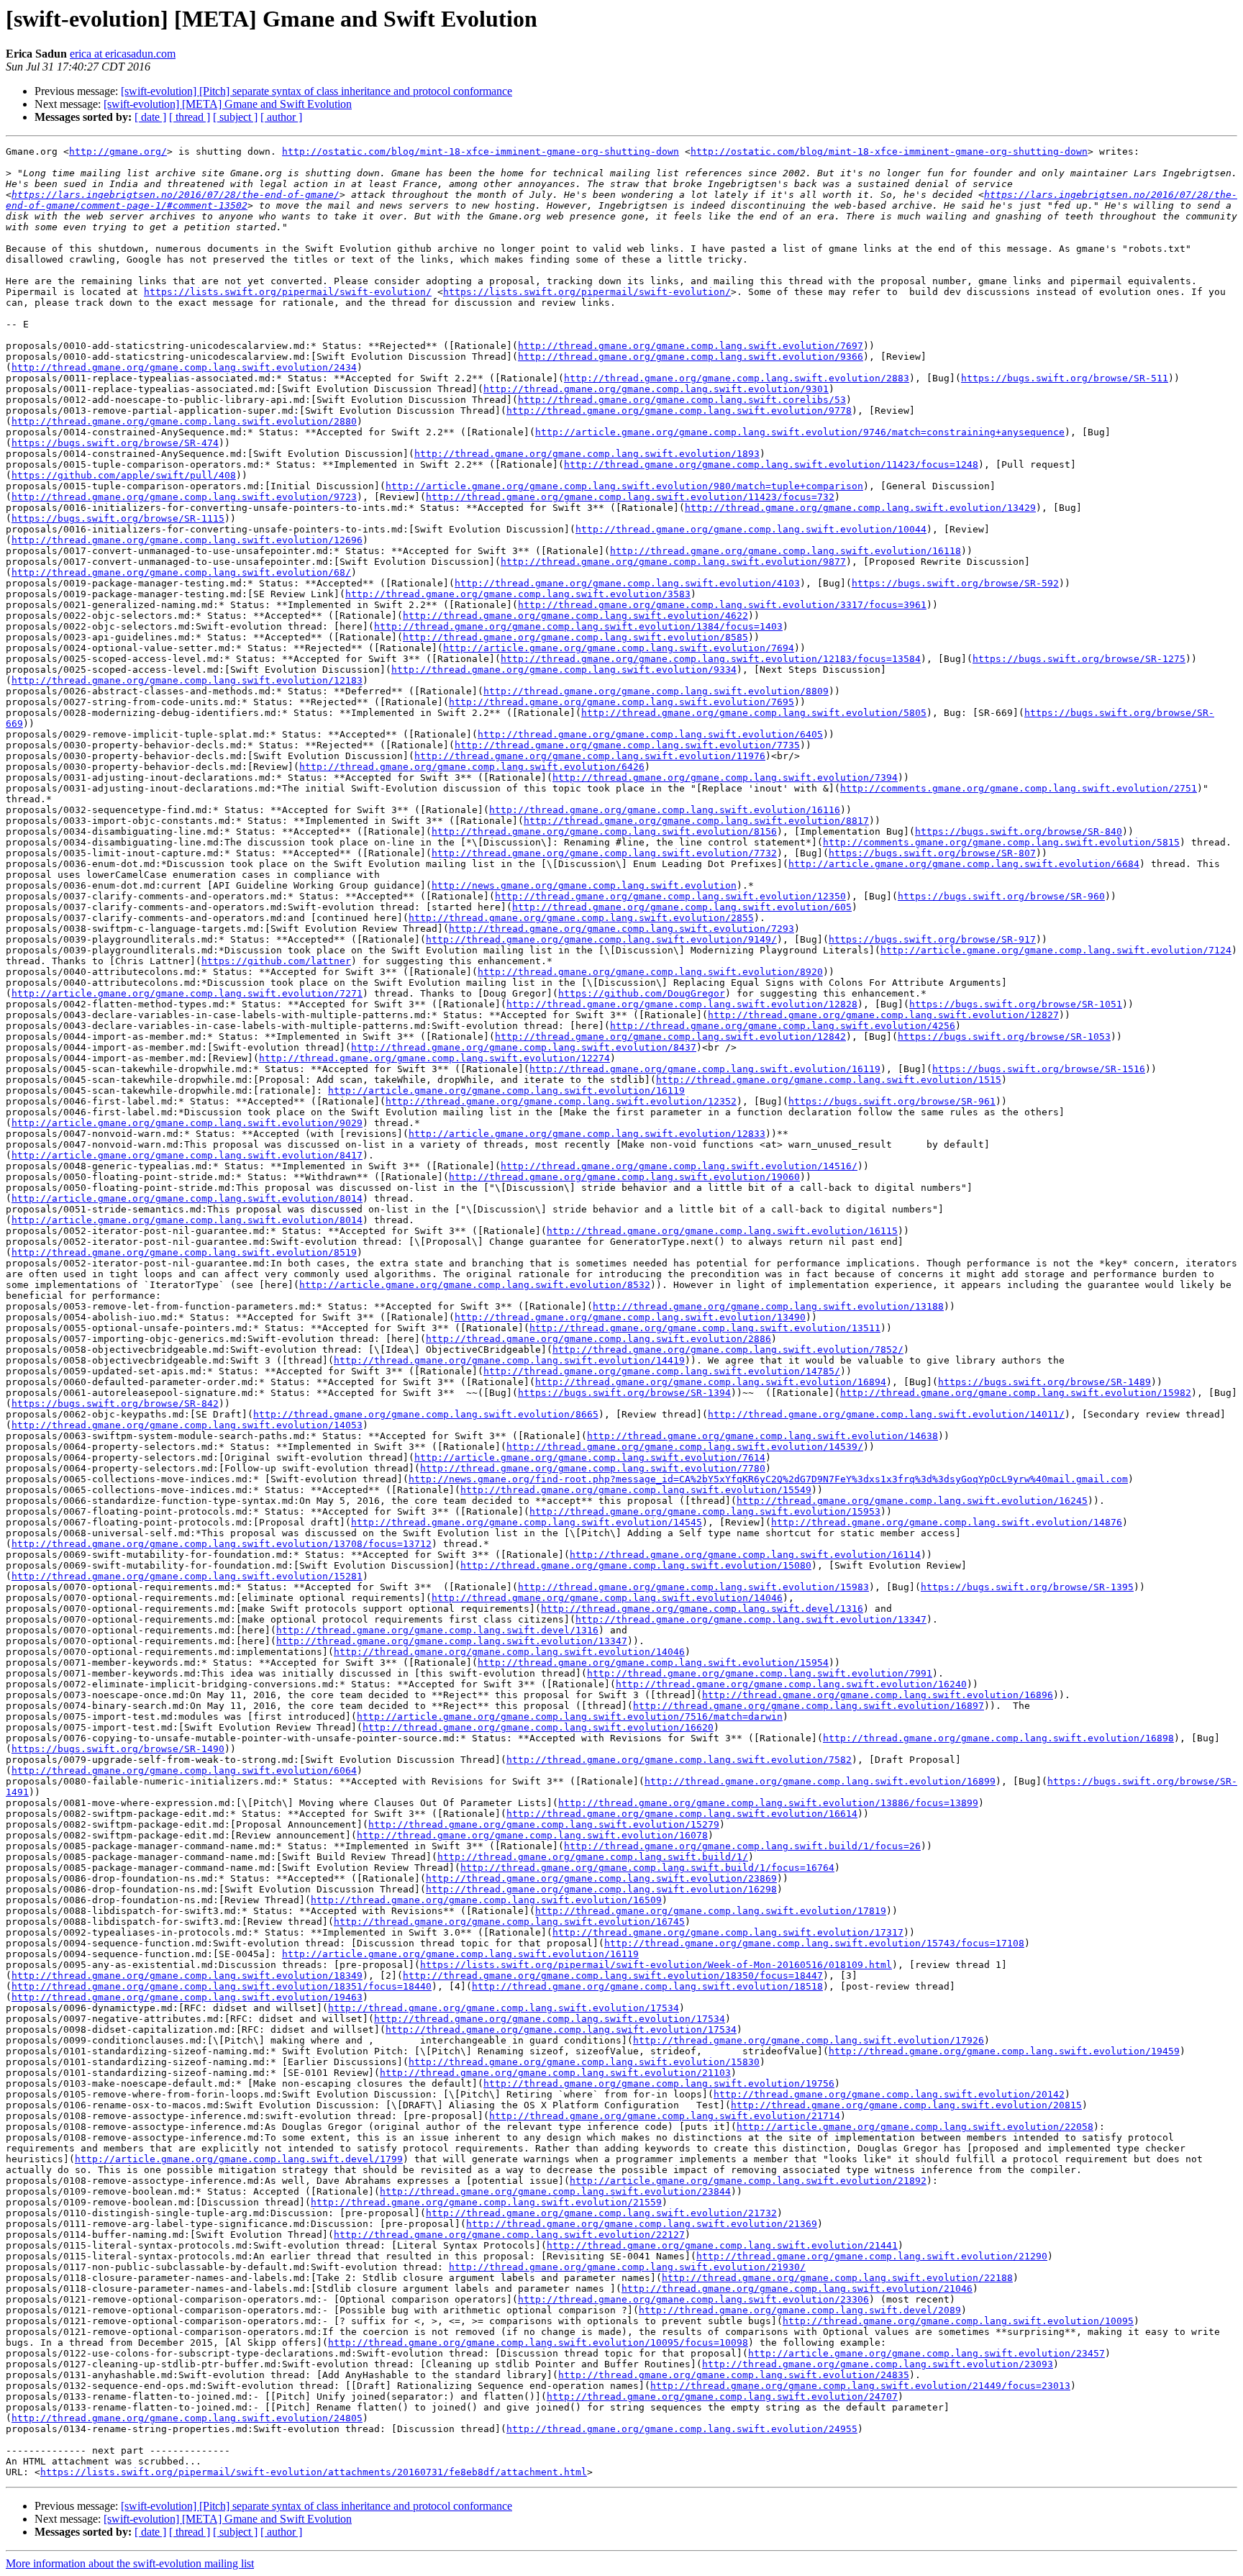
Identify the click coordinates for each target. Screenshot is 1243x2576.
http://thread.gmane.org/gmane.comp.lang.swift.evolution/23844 (555, 2191)
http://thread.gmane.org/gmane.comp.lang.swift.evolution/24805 (187, 2418)
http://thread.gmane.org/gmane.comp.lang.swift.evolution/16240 (791, 1684)
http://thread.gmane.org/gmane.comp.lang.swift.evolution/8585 (575, 637)
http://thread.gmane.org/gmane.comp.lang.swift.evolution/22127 (509, 2235)
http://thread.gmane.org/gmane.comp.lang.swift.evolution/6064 (184, 1770)
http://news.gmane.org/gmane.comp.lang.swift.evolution (584, 885)
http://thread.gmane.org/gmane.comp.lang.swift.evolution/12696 (187, 540)
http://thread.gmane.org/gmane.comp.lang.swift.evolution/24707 (722, 2396)
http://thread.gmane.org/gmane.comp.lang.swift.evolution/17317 (728, 1932)
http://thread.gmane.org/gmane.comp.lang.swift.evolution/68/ (181, 572)
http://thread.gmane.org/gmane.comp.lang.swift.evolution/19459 (1004, 2051)
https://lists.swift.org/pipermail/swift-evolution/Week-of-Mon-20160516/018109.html (656, 1965)
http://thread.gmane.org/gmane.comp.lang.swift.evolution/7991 (760, 1673)
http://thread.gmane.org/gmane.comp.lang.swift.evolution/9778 (679, 411)
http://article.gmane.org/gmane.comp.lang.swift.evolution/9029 (187, 1123)
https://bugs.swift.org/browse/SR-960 (1001, 896)
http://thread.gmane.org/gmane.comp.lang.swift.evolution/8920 (650, 972)
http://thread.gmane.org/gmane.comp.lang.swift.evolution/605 (682, 907)
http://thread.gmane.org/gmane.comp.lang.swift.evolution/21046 (797, 2289)
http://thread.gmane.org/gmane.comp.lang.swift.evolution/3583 (518, 594)
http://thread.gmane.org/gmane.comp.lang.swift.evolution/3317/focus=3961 (722, 605)
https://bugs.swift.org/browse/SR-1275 (1079, 659)
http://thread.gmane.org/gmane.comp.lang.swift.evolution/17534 (504, 2008)
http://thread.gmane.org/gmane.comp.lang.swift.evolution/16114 (745, 1555)
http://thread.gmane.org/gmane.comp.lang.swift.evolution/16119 (705, 1069)
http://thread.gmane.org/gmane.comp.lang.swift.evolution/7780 (593, 1468)
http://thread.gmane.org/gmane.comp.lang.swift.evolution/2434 (184, 367)
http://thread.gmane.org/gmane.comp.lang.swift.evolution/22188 (837, 2278)
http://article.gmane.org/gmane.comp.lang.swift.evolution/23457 (926, 2353)
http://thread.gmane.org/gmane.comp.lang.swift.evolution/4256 (783, 1026)
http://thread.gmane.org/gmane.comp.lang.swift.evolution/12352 (561, 1101)
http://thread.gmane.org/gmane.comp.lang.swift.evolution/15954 (653, 1663)
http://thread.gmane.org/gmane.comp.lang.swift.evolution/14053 (187, 1425)
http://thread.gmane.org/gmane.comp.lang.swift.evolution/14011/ (886, 1414)
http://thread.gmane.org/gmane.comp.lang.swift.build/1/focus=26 (742, 1846)
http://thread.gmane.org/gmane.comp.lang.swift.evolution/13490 (630, 1317)
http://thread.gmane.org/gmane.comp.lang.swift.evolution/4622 (575, 616)
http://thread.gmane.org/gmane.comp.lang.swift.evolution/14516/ (679, 1166)
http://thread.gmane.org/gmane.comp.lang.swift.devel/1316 (702, 1609)
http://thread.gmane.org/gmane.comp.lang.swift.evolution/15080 (636, 1565)
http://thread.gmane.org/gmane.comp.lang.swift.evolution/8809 (656, 691)
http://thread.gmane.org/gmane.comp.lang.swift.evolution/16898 (998, 1738)
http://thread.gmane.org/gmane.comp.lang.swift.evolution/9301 (656, 389)
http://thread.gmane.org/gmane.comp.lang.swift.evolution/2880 (184, 421)
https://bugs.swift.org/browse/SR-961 (892, 1101)
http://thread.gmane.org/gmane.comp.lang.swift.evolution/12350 (670, 896)
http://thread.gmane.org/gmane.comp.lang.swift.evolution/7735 (627, 745)
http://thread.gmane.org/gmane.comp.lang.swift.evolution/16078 (532, 1835)
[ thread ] (190, 117)
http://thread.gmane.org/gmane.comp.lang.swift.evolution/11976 (590, 756)
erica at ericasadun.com (123, 54)
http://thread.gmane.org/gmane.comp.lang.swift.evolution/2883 (737, 378)
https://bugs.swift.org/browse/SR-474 (115, 443)
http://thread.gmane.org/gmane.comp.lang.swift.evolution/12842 (670, 1037)
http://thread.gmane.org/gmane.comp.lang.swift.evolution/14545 (527, 1522)
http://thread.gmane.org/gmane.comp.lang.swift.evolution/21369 (642, 2224)
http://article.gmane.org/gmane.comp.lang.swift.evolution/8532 (475, 1285)
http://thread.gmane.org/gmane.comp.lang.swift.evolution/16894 (711, 1382)
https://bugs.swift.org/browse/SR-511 (1065, 378)
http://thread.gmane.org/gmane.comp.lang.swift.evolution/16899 (820, 1781)
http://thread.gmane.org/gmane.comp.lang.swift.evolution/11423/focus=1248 (771, 464)
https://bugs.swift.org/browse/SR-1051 (1016, 1004)
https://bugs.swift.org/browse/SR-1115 (118, 518)
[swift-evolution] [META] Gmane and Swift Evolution (228, 104)
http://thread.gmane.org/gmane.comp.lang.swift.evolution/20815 (906, 2105)
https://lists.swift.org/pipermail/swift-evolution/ (288, 292)
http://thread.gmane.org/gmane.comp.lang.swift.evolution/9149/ (601, 939)
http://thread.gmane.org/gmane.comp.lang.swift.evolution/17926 (809, 2040)
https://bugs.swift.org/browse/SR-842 (115, 1403)
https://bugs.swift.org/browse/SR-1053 (1004, 1037)
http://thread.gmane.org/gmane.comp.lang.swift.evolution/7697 (691, 346)
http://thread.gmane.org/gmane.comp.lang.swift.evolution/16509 (486, 1900)
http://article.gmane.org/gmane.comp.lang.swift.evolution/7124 (1056, 950)
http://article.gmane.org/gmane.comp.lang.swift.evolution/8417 (187, 1155)
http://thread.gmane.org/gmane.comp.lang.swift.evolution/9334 (564, 670)
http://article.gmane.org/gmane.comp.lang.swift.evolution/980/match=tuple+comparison (624, 486)
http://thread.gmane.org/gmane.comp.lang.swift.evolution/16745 (509, 1922)
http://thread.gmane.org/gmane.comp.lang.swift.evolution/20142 (889, 2094)
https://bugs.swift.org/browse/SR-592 (955, 583)
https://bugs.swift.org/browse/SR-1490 (118, 1749)
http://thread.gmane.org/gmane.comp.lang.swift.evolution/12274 (434, 1058)
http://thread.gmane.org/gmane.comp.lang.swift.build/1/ (593, 1857)
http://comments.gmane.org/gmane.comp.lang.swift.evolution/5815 (1001, 842)
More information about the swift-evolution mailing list (130, 2563)
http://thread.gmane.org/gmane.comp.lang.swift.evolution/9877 (673, 562)
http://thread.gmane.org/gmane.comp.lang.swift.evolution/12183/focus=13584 (711, 659)
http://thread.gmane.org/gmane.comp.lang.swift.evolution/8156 (604, 831)
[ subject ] (235, 117)
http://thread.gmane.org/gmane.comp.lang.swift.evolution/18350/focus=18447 (613, 1976)
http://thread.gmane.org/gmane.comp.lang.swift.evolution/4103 (627, 583)
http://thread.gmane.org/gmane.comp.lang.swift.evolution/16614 (682, 1814)
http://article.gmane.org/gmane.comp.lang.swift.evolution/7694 (619, 648)
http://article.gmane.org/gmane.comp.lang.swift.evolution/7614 (590, 1457)
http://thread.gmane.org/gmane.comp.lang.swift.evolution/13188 (768, 1306)
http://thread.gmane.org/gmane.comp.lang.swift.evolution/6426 (472, 767)
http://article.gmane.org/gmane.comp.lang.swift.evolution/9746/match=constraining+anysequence (800, 432)
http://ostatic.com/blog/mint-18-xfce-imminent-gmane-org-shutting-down (481, 151)
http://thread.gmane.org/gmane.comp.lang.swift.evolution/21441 (722, 2245)
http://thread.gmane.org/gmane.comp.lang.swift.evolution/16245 (912, 1501)
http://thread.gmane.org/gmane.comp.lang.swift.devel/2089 (800, 2310)
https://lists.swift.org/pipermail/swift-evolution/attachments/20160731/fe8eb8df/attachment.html (314, 2472)
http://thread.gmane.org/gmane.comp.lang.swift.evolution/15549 (636, 1490)
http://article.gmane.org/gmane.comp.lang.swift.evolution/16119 (506, 1090)
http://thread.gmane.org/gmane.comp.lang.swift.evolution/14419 (509, 1360)
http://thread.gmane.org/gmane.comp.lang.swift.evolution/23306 (693, 2299)
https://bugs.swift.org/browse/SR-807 (932, 853)
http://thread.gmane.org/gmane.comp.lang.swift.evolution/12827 (883, 1015)
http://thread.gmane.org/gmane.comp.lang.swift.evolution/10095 (958, 2321)
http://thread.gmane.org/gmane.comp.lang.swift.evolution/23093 (878, 2364)
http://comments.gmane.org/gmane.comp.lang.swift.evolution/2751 (1019, 788)
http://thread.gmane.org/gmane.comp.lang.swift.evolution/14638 (762, 1436)
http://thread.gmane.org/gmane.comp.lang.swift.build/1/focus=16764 (647, 1868)
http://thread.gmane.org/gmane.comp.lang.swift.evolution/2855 (581, 918)
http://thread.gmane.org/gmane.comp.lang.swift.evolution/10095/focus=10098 (538, 2343)
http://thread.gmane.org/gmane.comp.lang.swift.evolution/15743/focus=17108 (814, 1943)
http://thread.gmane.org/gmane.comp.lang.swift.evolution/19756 (659, 2083)
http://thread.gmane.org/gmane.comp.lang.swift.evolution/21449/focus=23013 (860, 2386)
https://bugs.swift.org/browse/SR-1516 (1039, 1069)
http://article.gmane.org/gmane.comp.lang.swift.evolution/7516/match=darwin (570, 1716)
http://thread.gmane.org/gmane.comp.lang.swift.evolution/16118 (786, 551)
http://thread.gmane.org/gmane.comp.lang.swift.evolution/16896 (878, 1695)
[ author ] (281, 117)
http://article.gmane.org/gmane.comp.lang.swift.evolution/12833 (587, 1134)
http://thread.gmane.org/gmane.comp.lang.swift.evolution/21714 (665, 2116)
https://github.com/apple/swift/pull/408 (124, 475)
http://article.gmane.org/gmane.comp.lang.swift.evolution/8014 (187, 1198)
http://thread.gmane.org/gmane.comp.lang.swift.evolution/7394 (725, 777)
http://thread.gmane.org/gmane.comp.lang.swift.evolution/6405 (650, 734)
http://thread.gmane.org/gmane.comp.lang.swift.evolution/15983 (693, 1587)
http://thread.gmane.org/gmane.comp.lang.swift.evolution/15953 (705, 1511)
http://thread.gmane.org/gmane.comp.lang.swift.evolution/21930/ (627, 2267)
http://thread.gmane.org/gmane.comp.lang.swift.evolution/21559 (486, 2202)
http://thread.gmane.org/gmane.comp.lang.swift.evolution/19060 (624, 1177)
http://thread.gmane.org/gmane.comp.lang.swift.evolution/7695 (621, 702)
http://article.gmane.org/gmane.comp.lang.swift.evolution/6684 (964, 864)
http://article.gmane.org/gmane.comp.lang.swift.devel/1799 (239, 2159)
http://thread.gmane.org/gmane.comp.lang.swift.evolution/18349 (187, 1976)
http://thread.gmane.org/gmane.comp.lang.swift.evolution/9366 (691, 357)
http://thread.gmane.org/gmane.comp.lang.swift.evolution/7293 (621, 929)
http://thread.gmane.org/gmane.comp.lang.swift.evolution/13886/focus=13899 (768, 1803)
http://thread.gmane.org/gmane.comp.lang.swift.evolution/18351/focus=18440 (222, 1986)
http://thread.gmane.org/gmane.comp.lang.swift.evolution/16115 (722, 1231)
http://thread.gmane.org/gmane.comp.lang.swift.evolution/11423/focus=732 (630, 497)
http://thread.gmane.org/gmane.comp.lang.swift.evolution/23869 (601, 1878)
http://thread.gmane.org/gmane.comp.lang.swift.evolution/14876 (947, 1522)
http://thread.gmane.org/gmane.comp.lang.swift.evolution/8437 (524, 1047)
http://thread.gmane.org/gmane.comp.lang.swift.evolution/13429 (860, 508)
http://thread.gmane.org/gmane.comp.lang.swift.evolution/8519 (184, 1252)
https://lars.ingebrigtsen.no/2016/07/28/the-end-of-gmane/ (176, 195)
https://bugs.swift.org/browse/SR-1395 (1027, 1587)
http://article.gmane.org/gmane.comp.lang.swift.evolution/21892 (748, 2181)
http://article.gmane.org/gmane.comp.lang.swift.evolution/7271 (187, 993)
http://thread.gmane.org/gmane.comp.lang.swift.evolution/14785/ (662, 1371)
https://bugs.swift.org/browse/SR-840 (1019, 831)
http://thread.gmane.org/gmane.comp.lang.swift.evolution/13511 (705, 1328)
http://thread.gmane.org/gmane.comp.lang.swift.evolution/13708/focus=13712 (222, 1544)
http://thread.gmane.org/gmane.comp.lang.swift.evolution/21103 (555, 2073)
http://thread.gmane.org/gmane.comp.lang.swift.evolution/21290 (872, 2256)
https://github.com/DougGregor (642, 993)
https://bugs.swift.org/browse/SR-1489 (1044, 1382)
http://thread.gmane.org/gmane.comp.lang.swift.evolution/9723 (184, 497)
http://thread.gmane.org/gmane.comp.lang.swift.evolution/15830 (584, 2062)
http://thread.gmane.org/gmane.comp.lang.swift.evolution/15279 (544, 1824)
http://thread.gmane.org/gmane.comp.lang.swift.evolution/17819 (711, 1911)
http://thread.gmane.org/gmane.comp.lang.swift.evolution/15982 (1016, 1393)
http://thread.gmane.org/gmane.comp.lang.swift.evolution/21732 (601, 2213)
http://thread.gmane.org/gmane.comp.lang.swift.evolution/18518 (647, 1986)
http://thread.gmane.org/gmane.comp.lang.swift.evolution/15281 (187, 1576)
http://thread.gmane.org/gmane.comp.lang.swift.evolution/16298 (601, 1889)
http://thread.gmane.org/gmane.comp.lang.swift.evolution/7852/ (728, 1350)
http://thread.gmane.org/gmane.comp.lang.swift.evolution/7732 (604, 853)
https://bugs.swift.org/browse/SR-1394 (624, 1393)
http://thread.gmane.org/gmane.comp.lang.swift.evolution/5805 (754, 713)
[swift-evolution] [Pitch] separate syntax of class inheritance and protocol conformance (317, 91)
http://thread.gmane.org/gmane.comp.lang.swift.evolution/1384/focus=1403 (578, 626)
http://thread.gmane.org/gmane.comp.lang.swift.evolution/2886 (598, 1339)
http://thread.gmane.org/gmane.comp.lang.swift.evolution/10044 (751, 529)
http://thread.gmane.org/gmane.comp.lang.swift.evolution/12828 (682, 1004)
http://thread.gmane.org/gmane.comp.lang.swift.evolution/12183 (187, 680)
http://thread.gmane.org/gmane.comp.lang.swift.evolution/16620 (538, 1727)
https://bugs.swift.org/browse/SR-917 (932, 939)
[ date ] (150, 117)
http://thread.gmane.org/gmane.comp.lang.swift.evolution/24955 (682, 2429)
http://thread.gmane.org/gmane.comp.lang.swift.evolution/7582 (679, 1760)
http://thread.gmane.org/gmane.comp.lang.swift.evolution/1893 (587, 454)
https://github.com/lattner (276, 961)
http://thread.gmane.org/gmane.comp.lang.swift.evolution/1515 (829, 1080)
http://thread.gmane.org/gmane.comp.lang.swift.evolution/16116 (665, 810)
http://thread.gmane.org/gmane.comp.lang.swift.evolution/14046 (607, 1598)
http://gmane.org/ (118, 151)
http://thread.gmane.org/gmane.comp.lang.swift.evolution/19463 (187, 1997)
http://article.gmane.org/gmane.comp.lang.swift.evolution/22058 (915, 2127)
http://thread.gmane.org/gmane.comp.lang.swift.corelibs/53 (682, 400)
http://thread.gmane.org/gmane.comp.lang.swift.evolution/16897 (809, 1706)
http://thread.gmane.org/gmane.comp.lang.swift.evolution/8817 (696, 821)
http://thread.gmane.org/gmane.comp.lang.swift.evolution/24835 (734, 2375)
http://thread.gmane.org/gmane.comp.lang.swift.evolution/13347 (751, 1619)
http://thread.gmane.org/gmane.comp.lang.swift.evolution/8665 (426, 1414)
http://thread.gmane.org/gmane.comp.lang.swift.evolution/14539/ (685, 1447)
